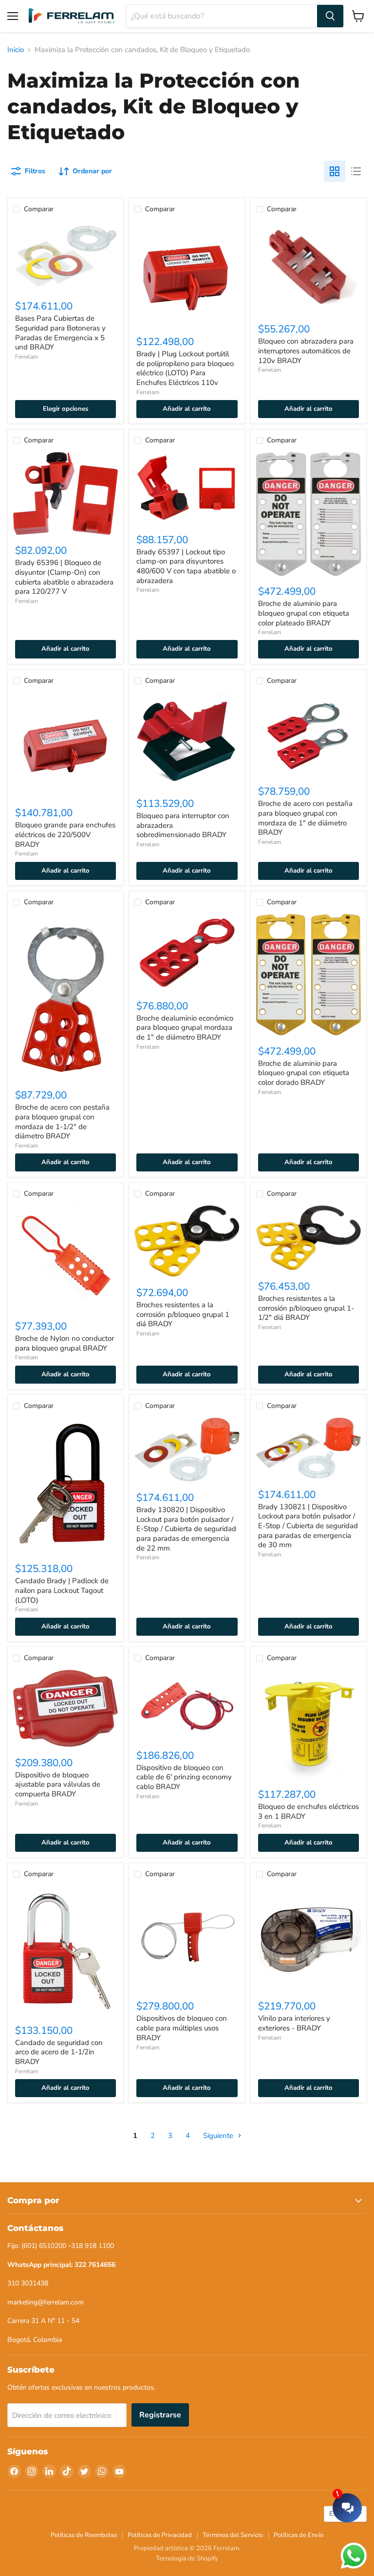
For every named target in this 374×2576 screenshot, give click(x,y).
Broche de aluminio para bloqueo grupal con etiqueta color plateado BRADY (304, 613)
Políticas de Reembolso (84, 2535)
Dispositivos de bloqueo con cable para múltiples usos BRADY (182, 2028)
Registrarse (160, 2415)
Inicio (16, 50)
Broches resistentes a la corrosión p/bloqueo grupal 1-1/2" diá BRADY (306, 1308)
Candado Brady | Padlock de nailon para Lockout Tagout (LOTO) (62, 1590)
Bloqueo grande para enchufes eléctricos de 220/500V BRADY (65, 834)
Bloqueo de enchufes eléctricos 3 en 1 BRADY (309, 1811)
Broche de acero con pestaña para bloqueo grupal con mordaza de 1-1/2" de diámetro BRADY (62, 1122)
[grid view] (335, 171)
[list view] (356, 171)
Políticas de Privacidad (160, 2535)
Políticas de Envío (299, 2535)
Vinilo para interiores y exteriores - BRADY (294, 2023)
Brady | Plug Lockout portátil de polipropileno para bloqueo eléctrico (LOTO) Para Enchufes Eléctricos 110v (185, 368)
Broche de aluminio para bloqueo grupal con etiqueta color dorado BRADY (304, 1073)
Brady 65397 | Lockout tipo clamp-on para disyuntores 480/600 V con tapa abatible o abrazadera (186, 566)
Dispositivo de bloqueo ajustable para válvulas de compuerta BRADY (58, 1784)
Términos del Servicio (233, 2535)
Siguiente (219, 2136)
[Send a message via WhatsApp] (354, 2556)
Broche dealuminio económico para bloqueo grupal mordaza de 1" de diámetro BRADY (185, 1028)
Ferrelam (27, 357)
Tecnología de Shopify (187, 2558)
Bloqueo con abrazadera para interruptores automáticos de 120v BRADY (306, 351)
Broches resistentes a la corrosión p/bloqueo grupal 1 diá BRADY (183, 1314)
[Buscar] (330, 16)
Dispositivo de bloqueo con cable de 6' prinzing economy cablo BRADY (184, 1777)
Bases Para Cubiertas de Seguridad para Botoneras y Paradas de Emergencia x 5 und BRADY (60, 333)
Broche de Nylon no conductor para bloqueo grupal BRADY (65, 1343)
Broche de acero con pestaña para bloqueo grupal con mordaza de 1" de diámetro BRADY (305, 818)
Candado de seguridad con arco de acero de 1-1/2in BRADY (59, 2052)
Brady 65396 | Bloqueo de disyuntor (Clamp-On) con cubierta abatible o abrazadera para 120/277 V (64, 577)
